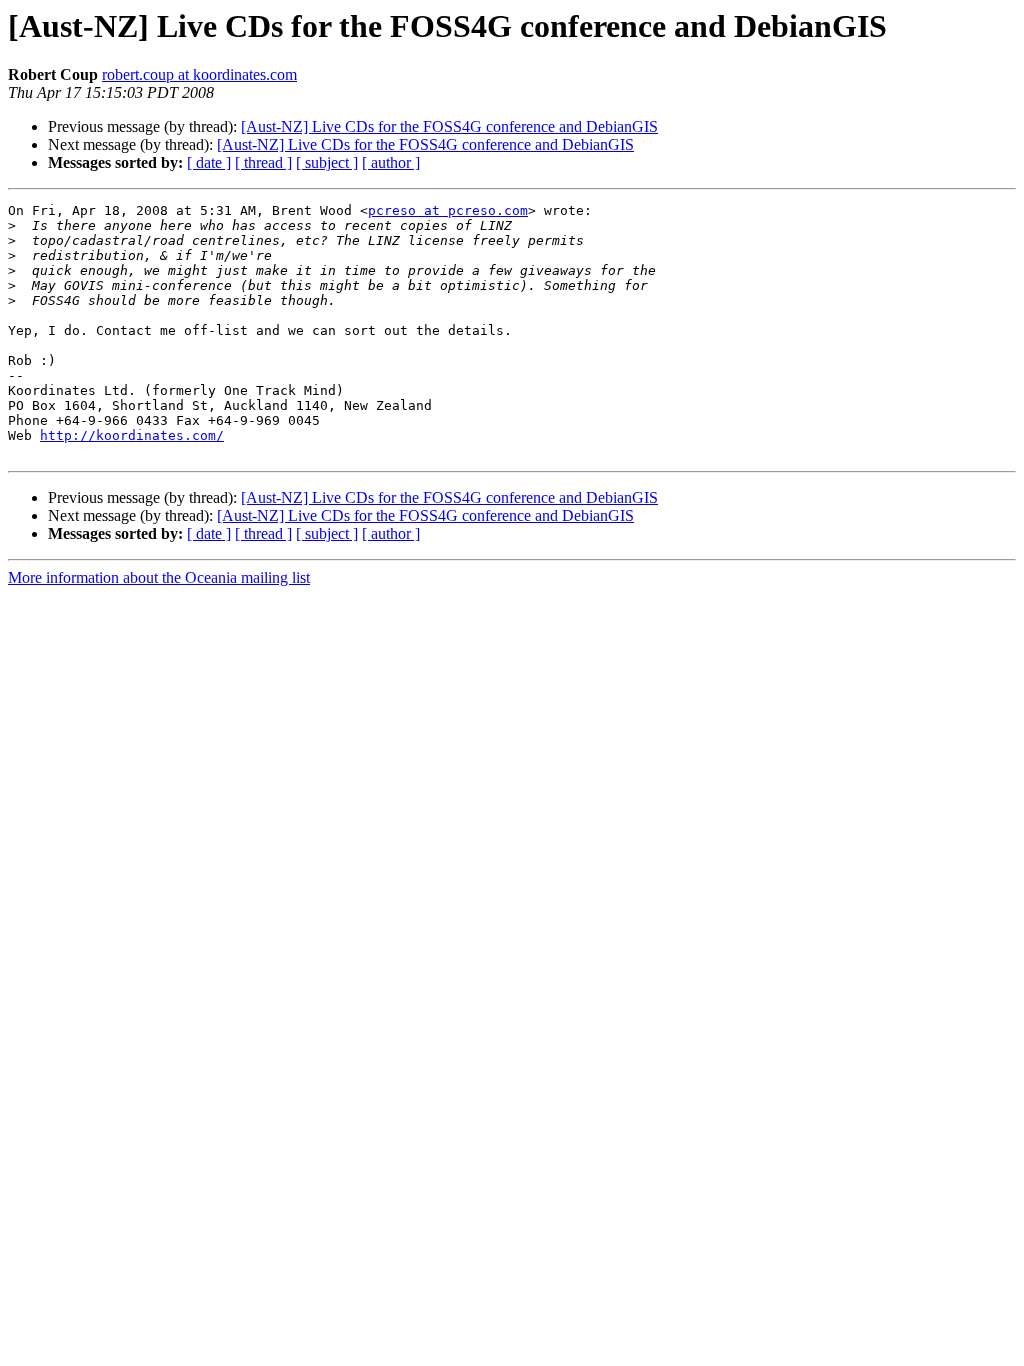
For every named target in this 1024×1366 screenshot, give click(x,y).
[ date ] (209, 162)
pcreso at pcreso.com (448, 210)
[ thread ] (263, 162)
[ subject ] (327, 162)
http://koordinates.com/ (132, 435)
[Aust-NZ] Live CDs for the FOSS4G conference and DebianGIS (449, 126)
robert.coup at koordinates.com (199, 74)
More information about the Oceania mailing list (159, 577)
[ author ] (391, 162)
